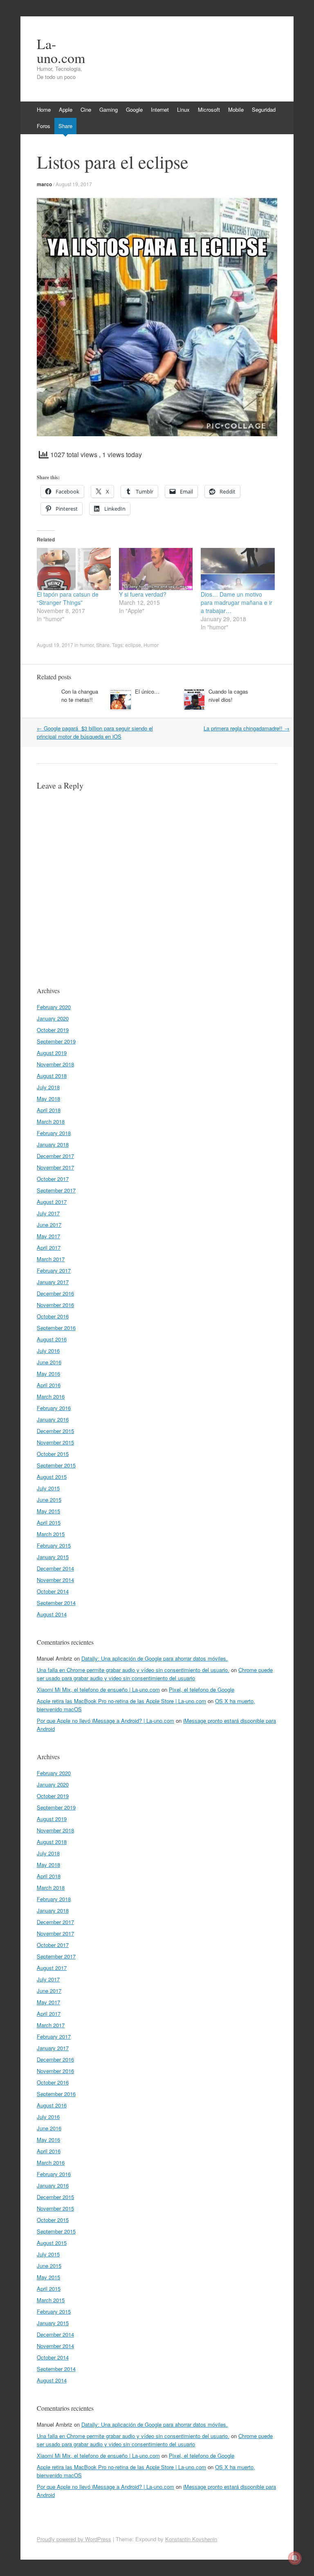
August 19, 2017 (74, 184)
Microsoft (209, 109)
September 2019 (56, 1041)
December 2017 (55, 1156)
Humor (151, 645)
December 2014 (55, 1568)
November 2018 (55, 1064)
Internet (160, 109)
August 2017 (52, 1202)
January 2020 (53, 1018)
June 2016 (49, 1362)
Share (65, 126)
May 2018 (48, 1099)
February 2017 (54, 1270)
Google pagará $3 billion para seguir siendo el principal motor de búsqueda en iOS (95, 732)
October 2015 (53, 1454)
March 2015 (51, 1534)
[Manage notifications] (295, 2558)
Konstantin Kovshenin (191, 2539)
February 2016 (54, 1408)
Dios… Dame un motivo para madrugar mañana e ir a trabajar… (237, 602)
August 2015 (52, 1477)
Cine (86, 109)
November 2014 (55, 1580)
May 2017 (48, 1236)
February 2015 (54, 1545)
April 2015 (49, 1522)
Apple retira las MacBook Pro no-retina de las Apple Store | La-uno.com (121, 1701)
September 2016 (56, 1328)
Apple (66, 109)
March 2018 (51, 1121)
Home (44, 109)
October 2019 (53, 1030)
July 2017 (48, 1213)
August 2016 (52, 1339)
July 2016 (48, 1351)
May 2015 (48, 1511)
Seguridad (264, 109)
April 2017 (49, 1247)
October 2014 (53, 1591)
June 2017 (49, 1225)
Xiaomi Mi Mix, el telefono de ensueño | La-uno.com (98, 1689)
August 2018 (52, 1076)
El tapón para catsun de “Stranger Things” (68, 598)
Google (134, 109)
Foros (44, 126)
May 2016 (48, 1374)
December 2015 (55, 1431)
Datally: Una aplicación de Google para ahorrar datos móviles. (155, 1658)
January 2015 (53, 1557)
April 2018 (49, 1110)
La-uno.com (61, 51)
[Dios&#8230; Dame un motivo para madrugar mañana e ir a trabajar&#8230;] (238, 569)
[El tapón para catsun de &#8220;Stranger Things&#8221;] (74, 569)
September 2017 (56, 1190)
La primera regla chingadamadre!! (247, 728)
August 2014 (52, 1614)
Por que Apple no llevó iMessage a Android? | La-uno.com (105, 1721)
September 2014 (56, 1603)
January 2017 (53, 1282)
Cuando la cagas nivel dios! (228, 695)
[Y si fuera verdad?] (156, 569)
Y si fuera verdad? (143, 594)
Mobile (236, 109)
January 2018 (53, 1144)
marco (44, 184)
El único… (147, 691)
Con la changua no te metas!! (80, 695)
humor (87, 645)
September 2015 (56, 1465)
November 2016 (55, 1305)
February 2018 (54, 1133)
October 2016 (53, 1316)
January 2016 (53, 1419)
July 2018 (48, 1087)
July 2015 (48, 1488)
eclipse (133, 645)
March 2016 (51, 1396)
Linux (183, 109)
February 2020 (54, 1007)
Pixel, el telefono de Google (202, 1689)
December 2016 (55, 1293)
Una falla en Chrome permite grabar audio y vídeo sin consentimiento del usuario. (133, 1670)
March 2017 (51, 1259)
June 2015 (49, 1500)
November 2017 (55, 1167)
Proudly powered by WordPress (74, 2539)
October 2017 (53, 1179)
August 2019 (52, 1053)
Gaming (109, 109)
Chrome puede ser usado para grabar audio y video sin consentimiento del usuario (155, 1674)
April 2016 (49, 1385)
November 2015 (55, 1442)
